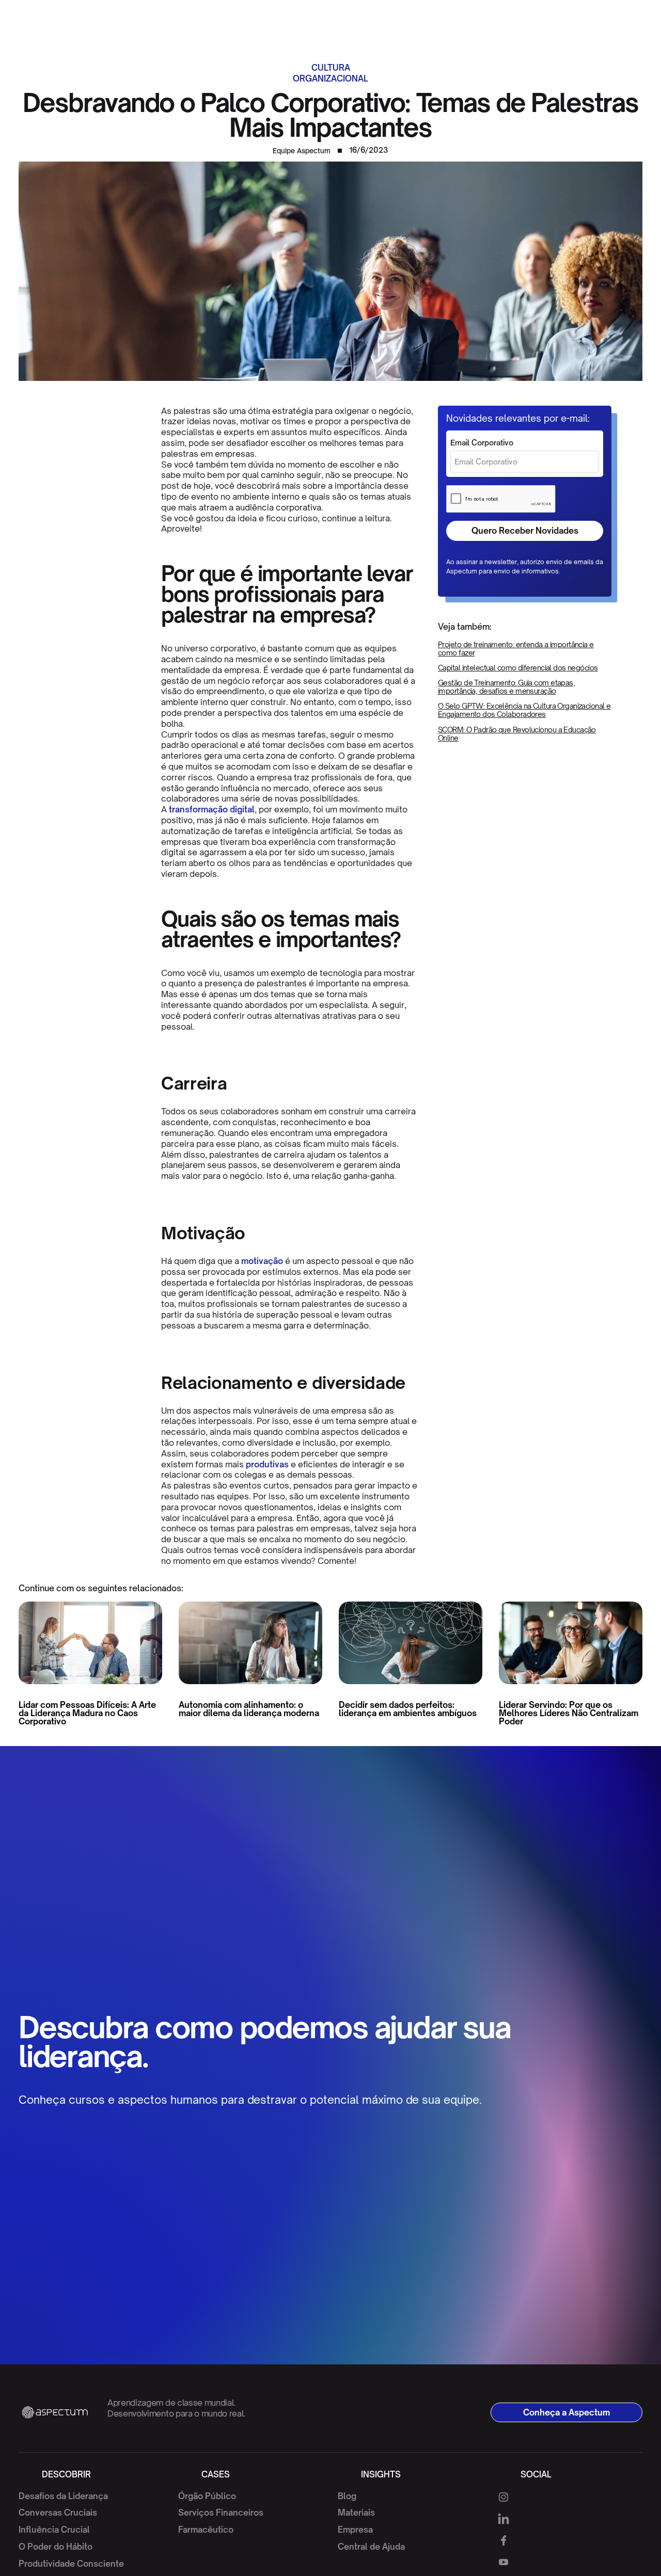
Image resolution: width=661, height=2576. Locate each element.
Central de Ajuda (371, 2547)
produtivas (266, 1464)
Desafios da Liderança (63, 2496)
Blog (347, 2496)
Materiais (356, 2513)
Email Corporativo (482, 443)
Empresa (355, 2530)
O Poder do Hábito (56, 2547)
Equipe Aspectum (302, 151)
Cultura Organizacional (330, 73)
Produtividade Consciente (71, 2564)
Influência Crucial (54, 2530)
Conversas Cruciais (58, 2513)
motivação (261, 1261)
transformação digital (211, 809)
